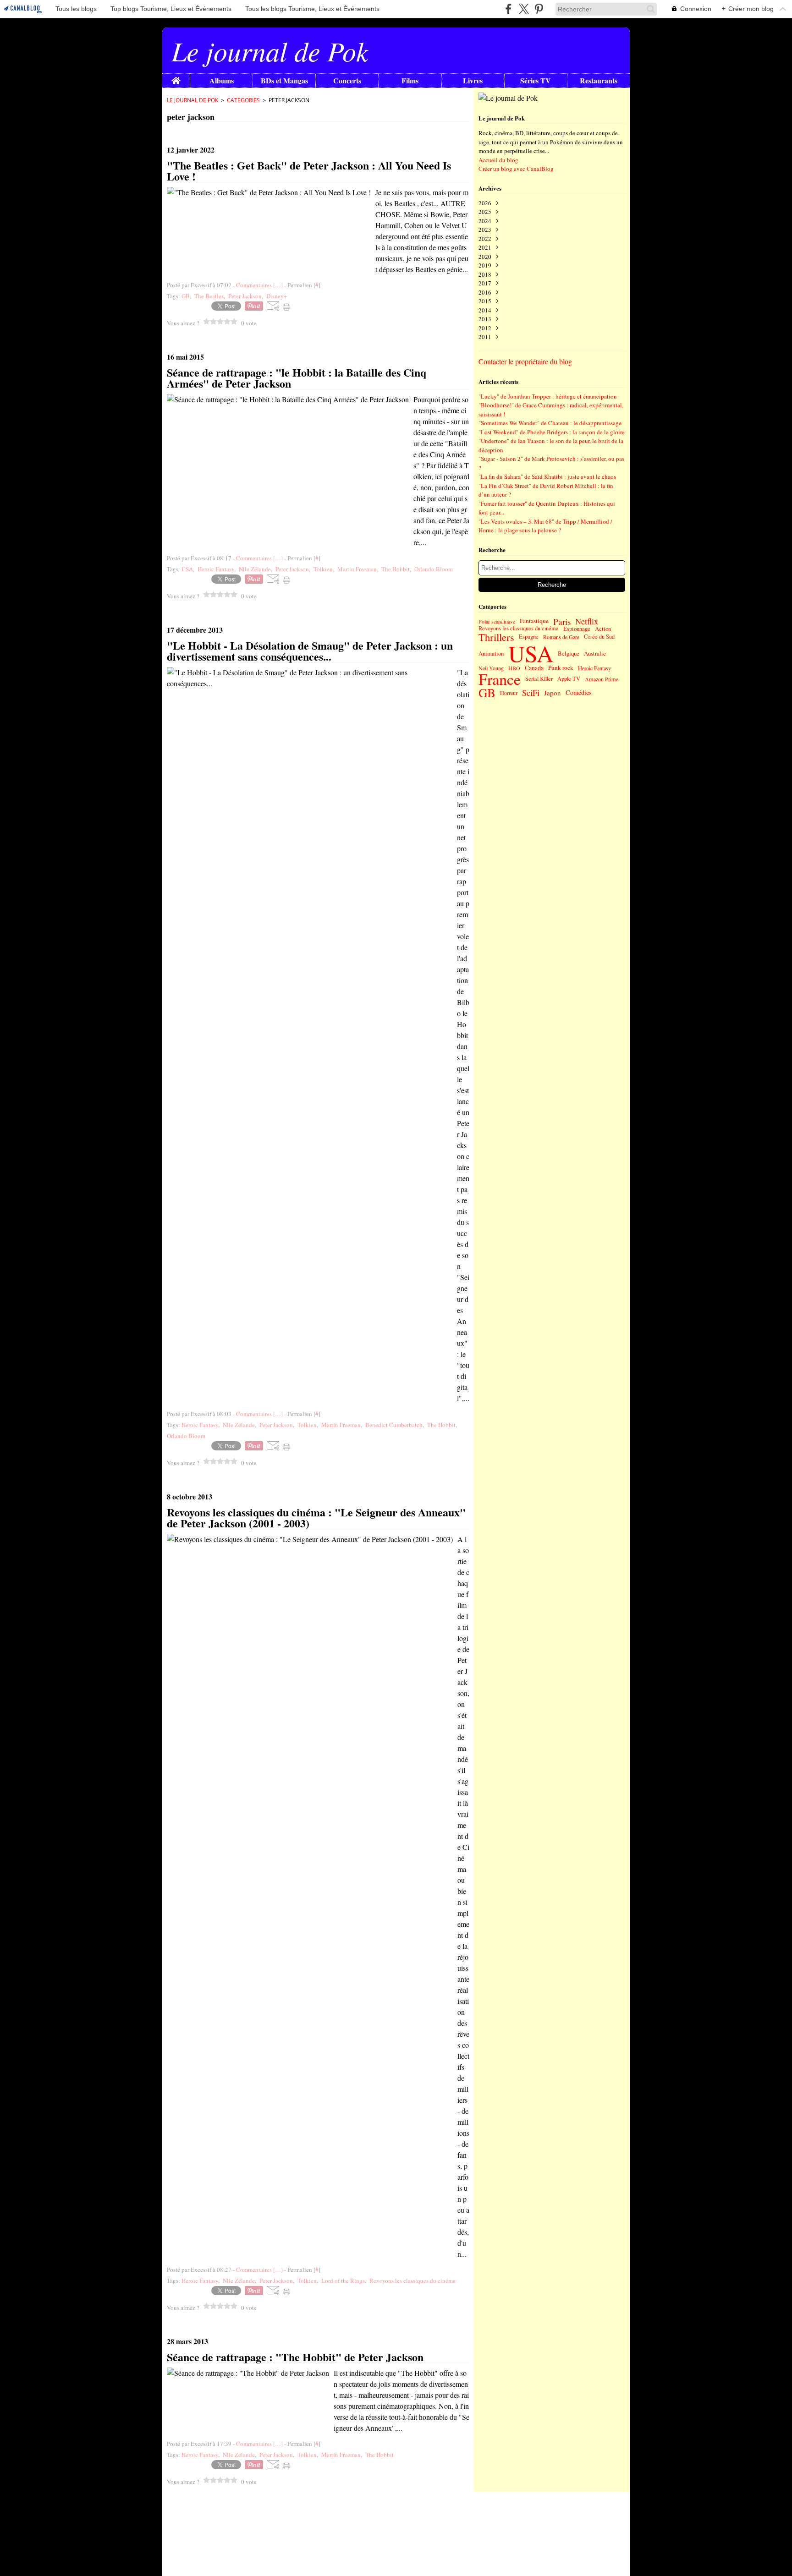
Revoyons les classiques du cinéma (519, 629)
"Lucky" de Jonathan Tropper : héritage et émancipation (548, 396)
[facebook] (509, 9)
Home (176, 78)
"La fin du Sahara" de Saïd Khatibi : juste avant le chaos (547, 476)
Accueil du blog (498, 160)
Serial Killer (539, 679)
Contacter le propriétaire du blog (525, 361)
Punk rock (561, 668)
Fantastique (534, 621)
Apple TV (569, 679)
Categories (243, 100)
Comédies (579, 693)
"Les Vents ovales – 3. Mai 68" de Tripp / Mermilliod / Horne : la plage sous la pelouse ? (545, 526)
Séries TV (536, 81)
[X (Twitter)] (524, 9)
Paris (562, 621)
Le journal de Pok (192, 100)
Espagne (529, 637)
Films (410, 81)
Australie (595, 654)
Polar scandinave (497, 621)
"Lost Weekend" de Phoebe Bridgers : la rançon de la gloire (552, 432)
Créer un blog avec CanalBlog (516, 169)
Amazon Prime (602, 679)
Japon (553, 693)
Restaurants (599, 81)
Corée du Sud (599, 637)
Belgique (569, 654)
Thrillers (496, 637)
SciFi (531, 693)
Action (603, 629)
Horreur (509, 693)
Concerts (347, 81)
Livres (473, 81)
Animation (491, 654)
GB (487, 693)
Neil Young (491, 668)
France (500, 679)
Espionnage (577, 629)
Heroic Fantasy (594, 668)
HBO (514, 668)
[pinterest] (539, 9)
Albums (222, 81)
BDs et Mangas (284, 81)
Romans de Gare (561, 637)
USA (531, 653)
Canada (534, 668)
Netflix (587, 621)
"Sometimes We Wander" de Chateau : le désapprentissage (550, 423)
